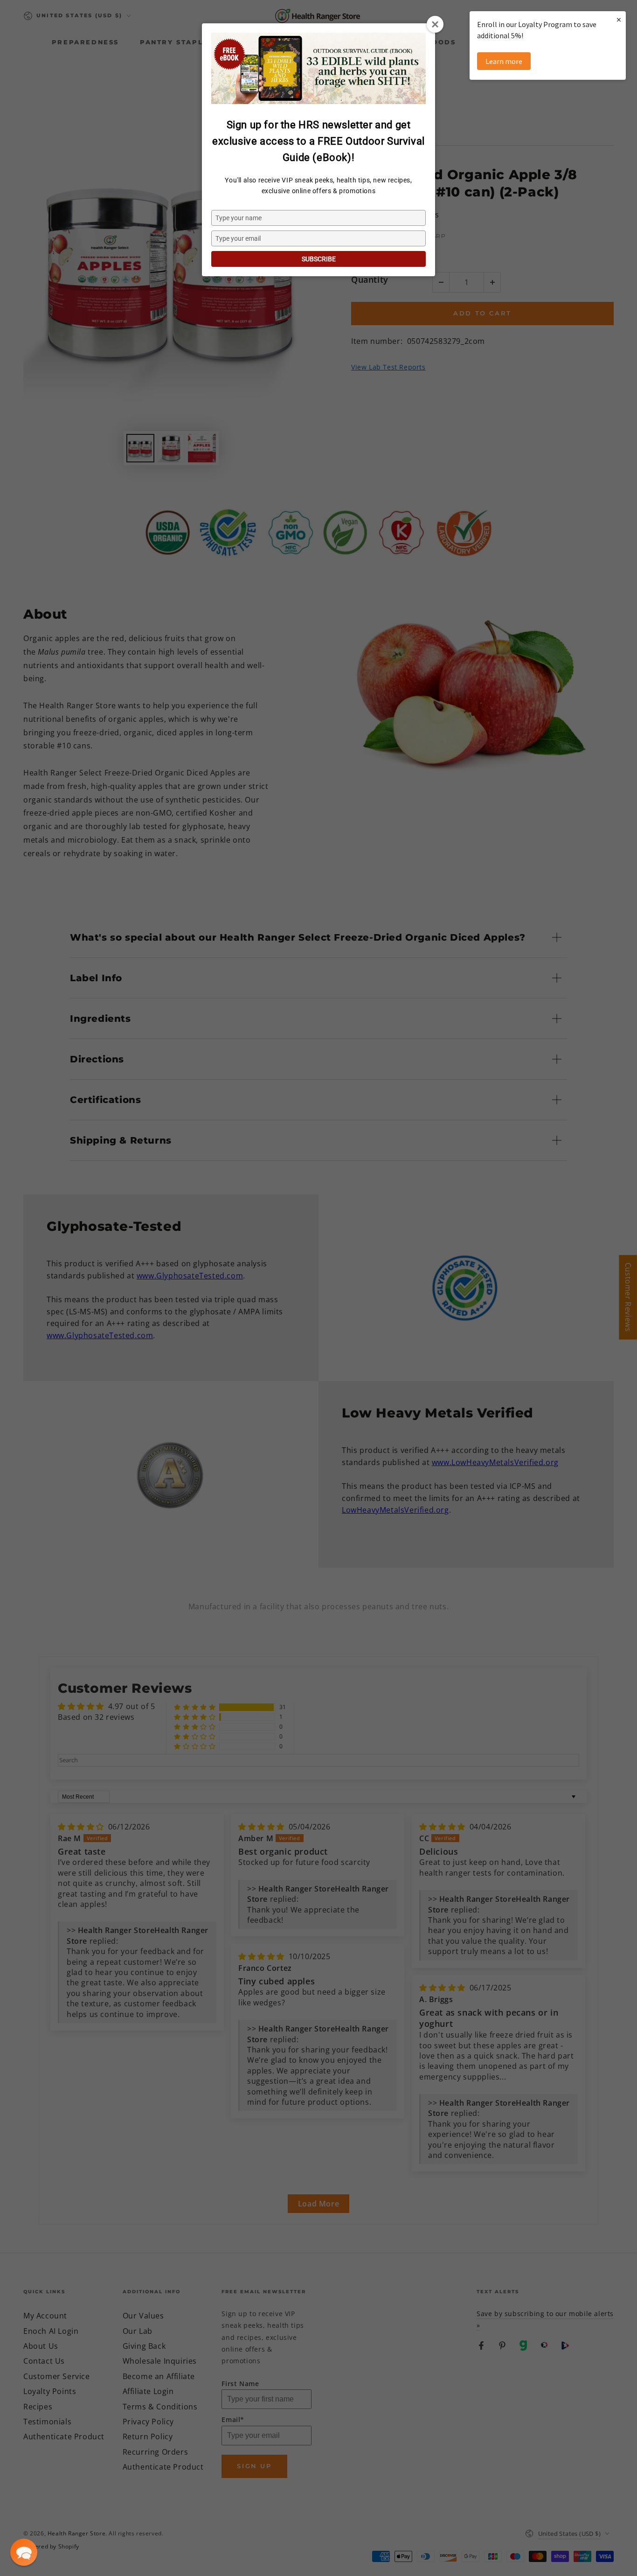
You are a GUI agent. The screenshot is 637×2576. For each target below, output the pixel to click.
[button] (24, 2552)
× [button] (619, 19)
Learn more (504, 61)
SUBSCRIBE (319, 259)
